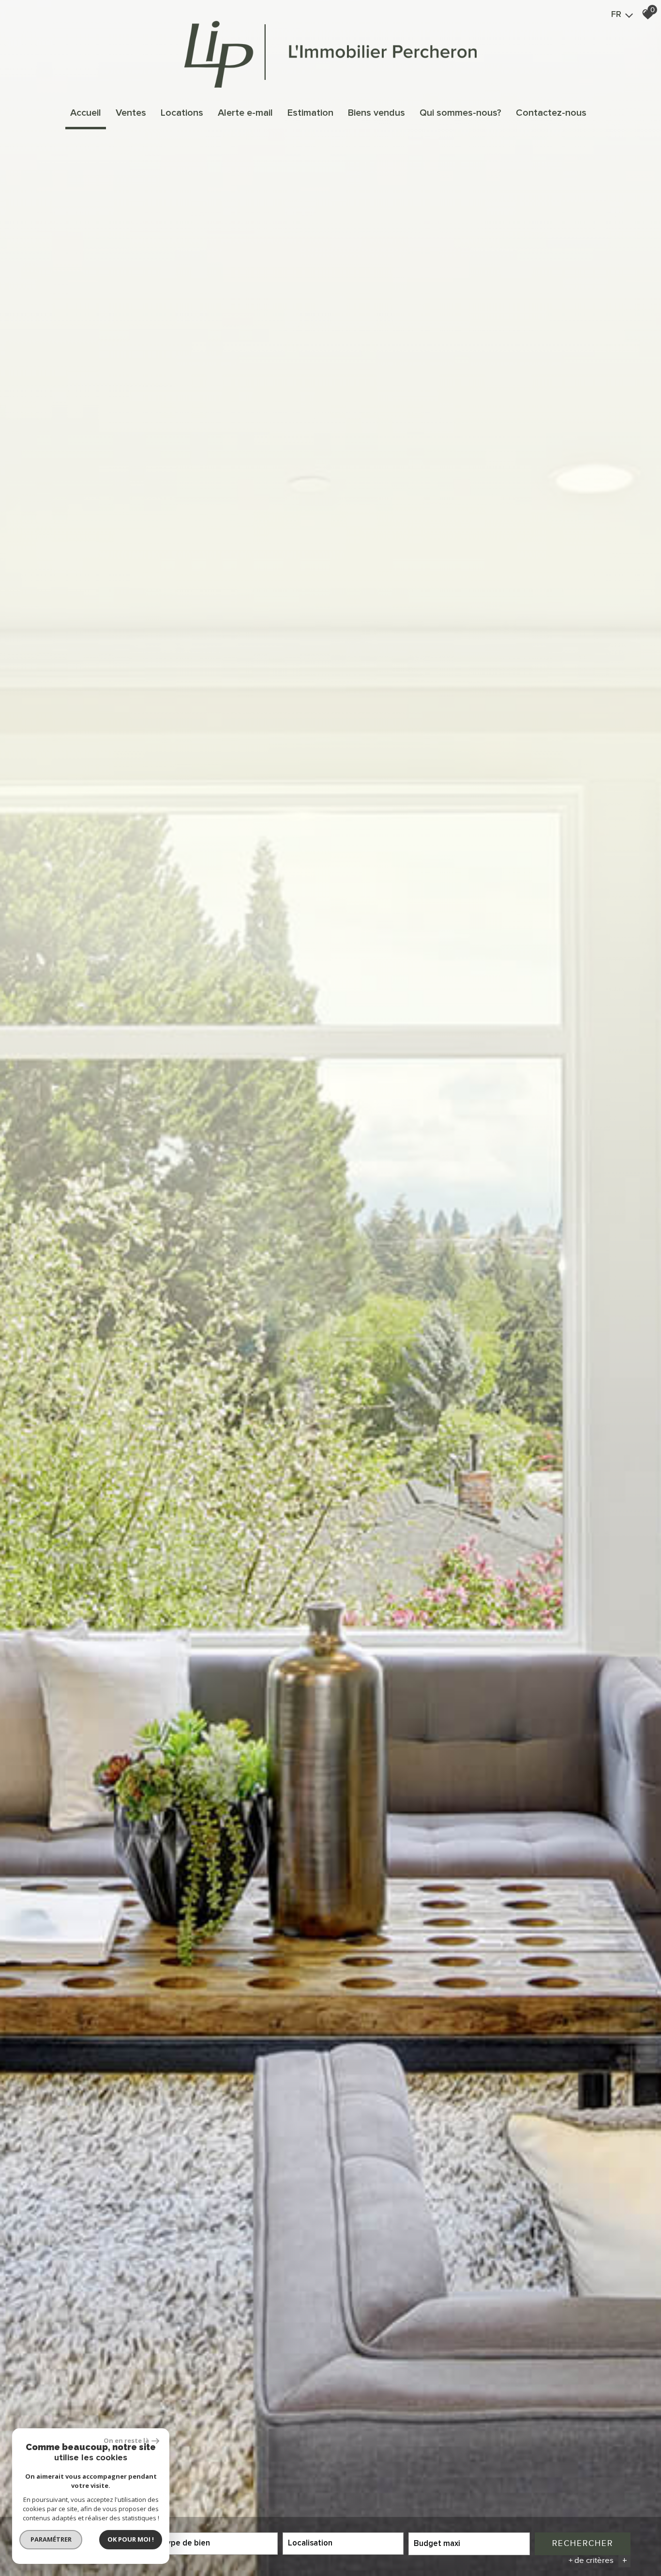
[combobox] (217, 2544)
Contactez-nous (551, 113)
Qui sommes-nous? (460, 113)
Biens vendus (376, 113)
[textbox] (217, 2543)
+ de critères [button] (598, 2561)
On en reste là (126, 2440)
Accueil (86, 113)
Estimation (310, 113)
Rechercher (583, 2543)
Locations (182, 113)
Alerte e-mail (245, 113)
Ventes (131, 113)
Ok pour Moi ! (131, 2539)
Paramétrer (51, 2539)
